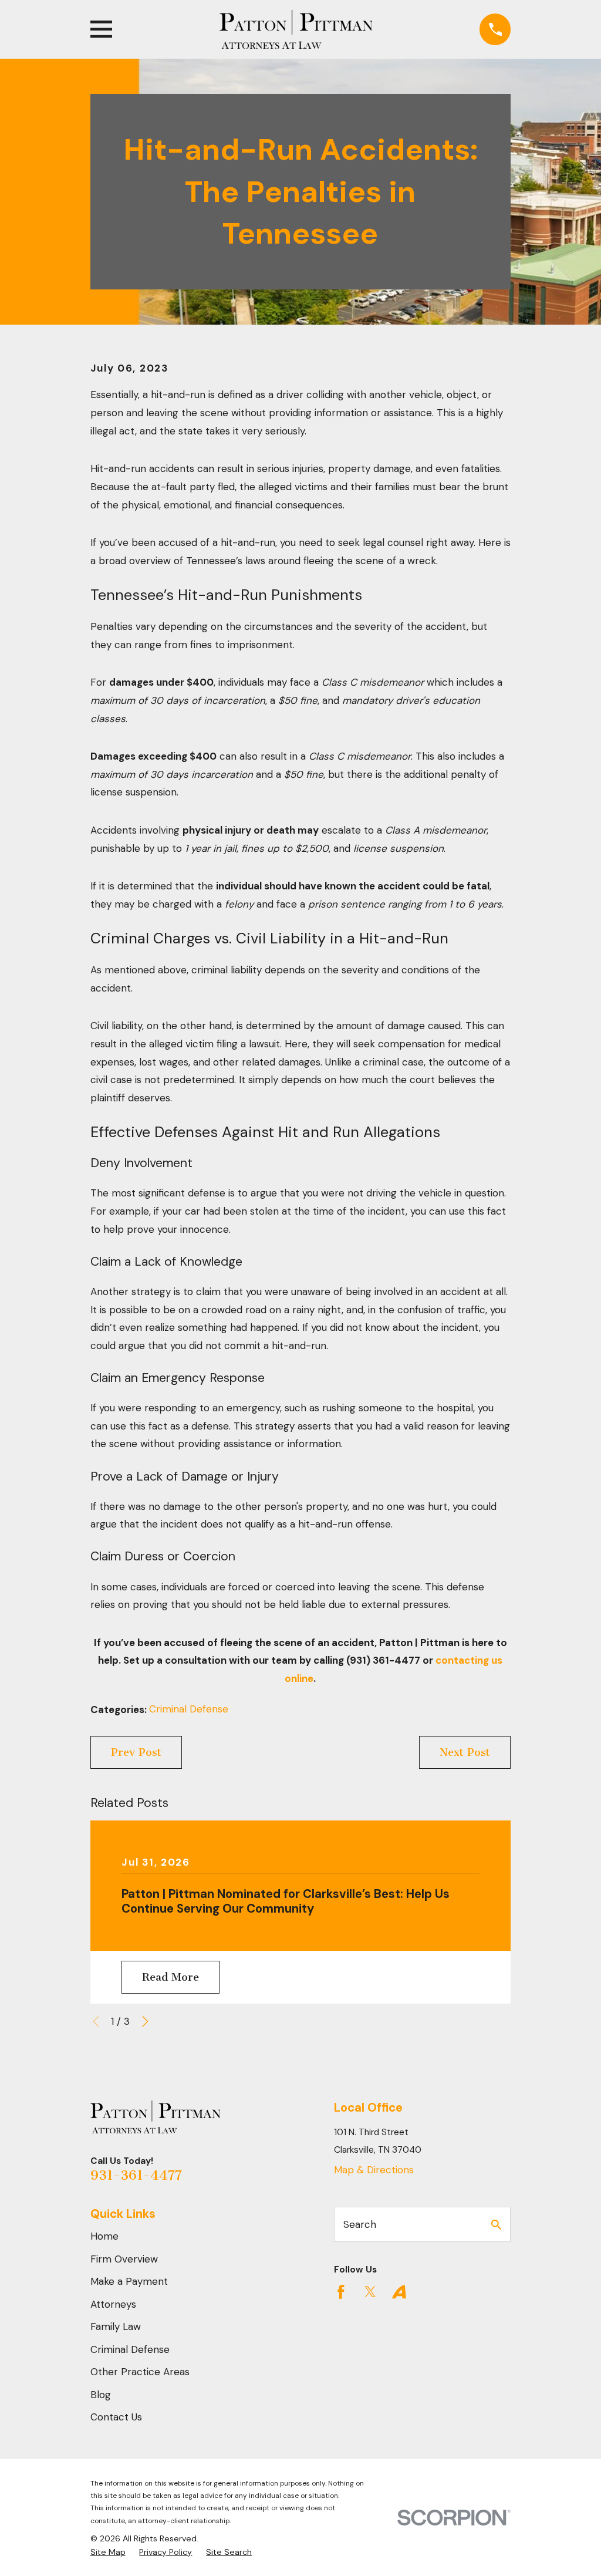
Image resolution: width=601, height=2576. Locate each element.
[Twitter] (370, 2292)
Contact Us (116, 2417)
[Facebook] (341, 2292)
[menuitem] (108, 2553)
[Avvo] (399, 2292)
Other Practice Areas (140, 2372)
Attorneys (113, 2304)
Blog (101, 2395)
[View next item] (145, 2022)
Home (104, 2236)
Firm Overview (124, 2259)
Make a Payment (129, 2281)
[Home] (296, 29)
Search (360, 2224)
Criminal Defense (189, 1709)
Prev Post (136, 1752)
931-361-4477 (136, 2175)
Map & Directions (374, 2170)
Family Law (116, 2327)
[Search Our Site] (496, 2225)
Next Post (465, 1752)
